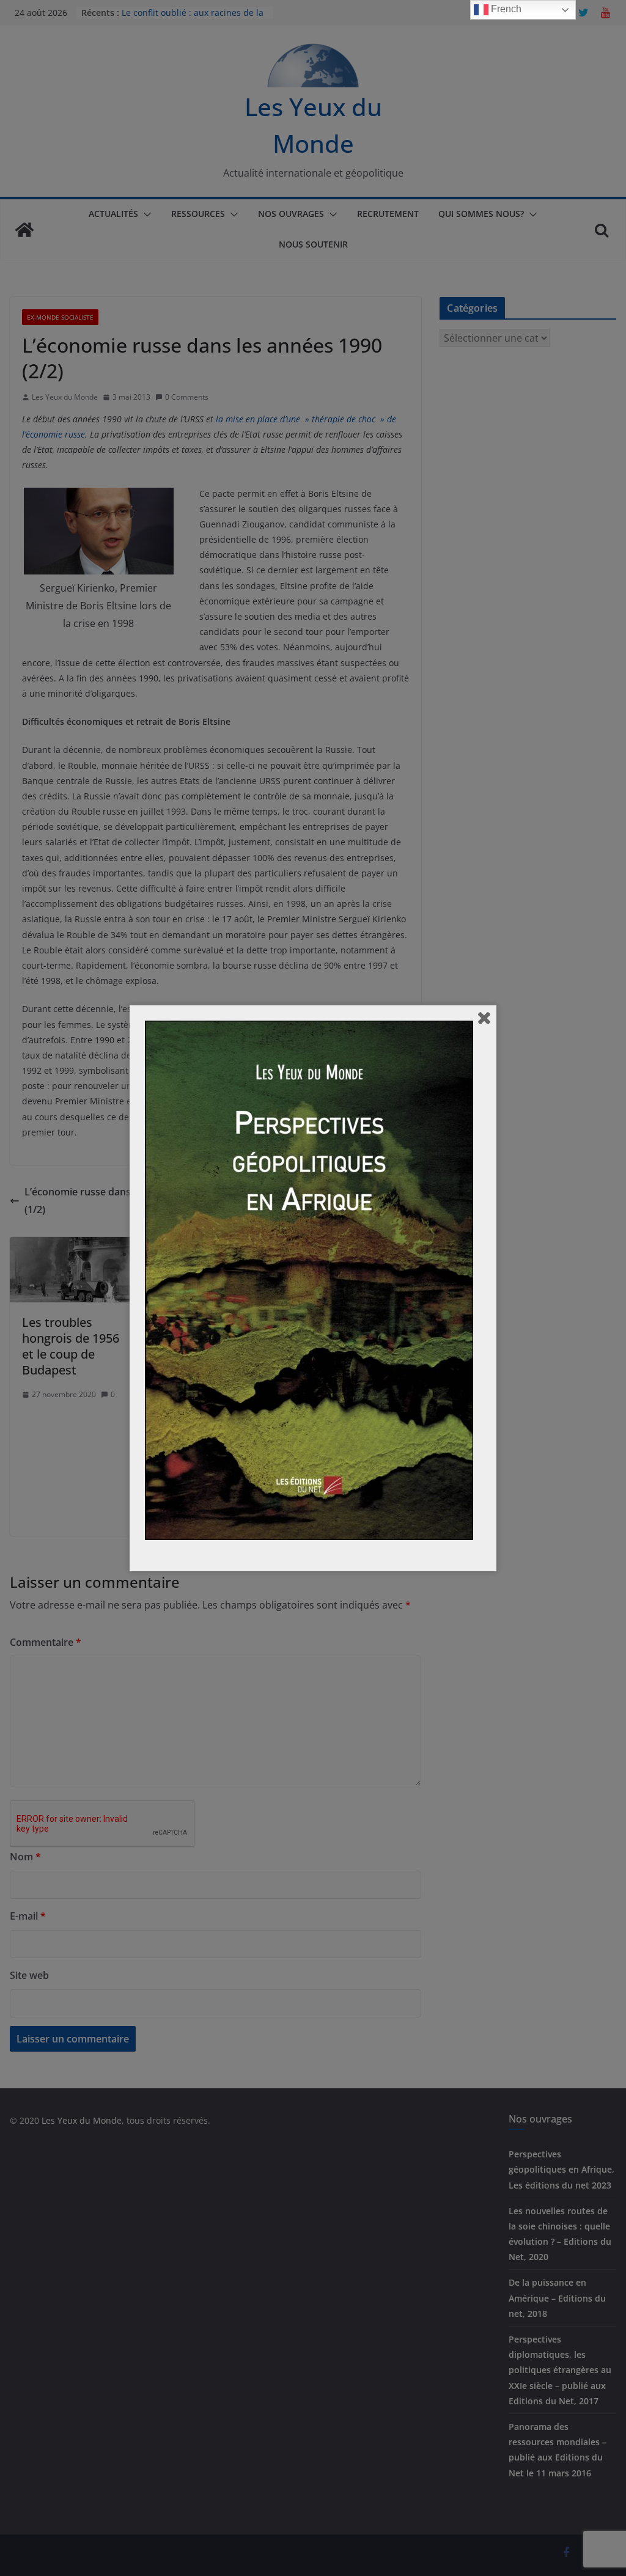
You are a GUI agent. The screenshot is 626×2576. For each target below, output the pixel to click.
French (505, 9)
